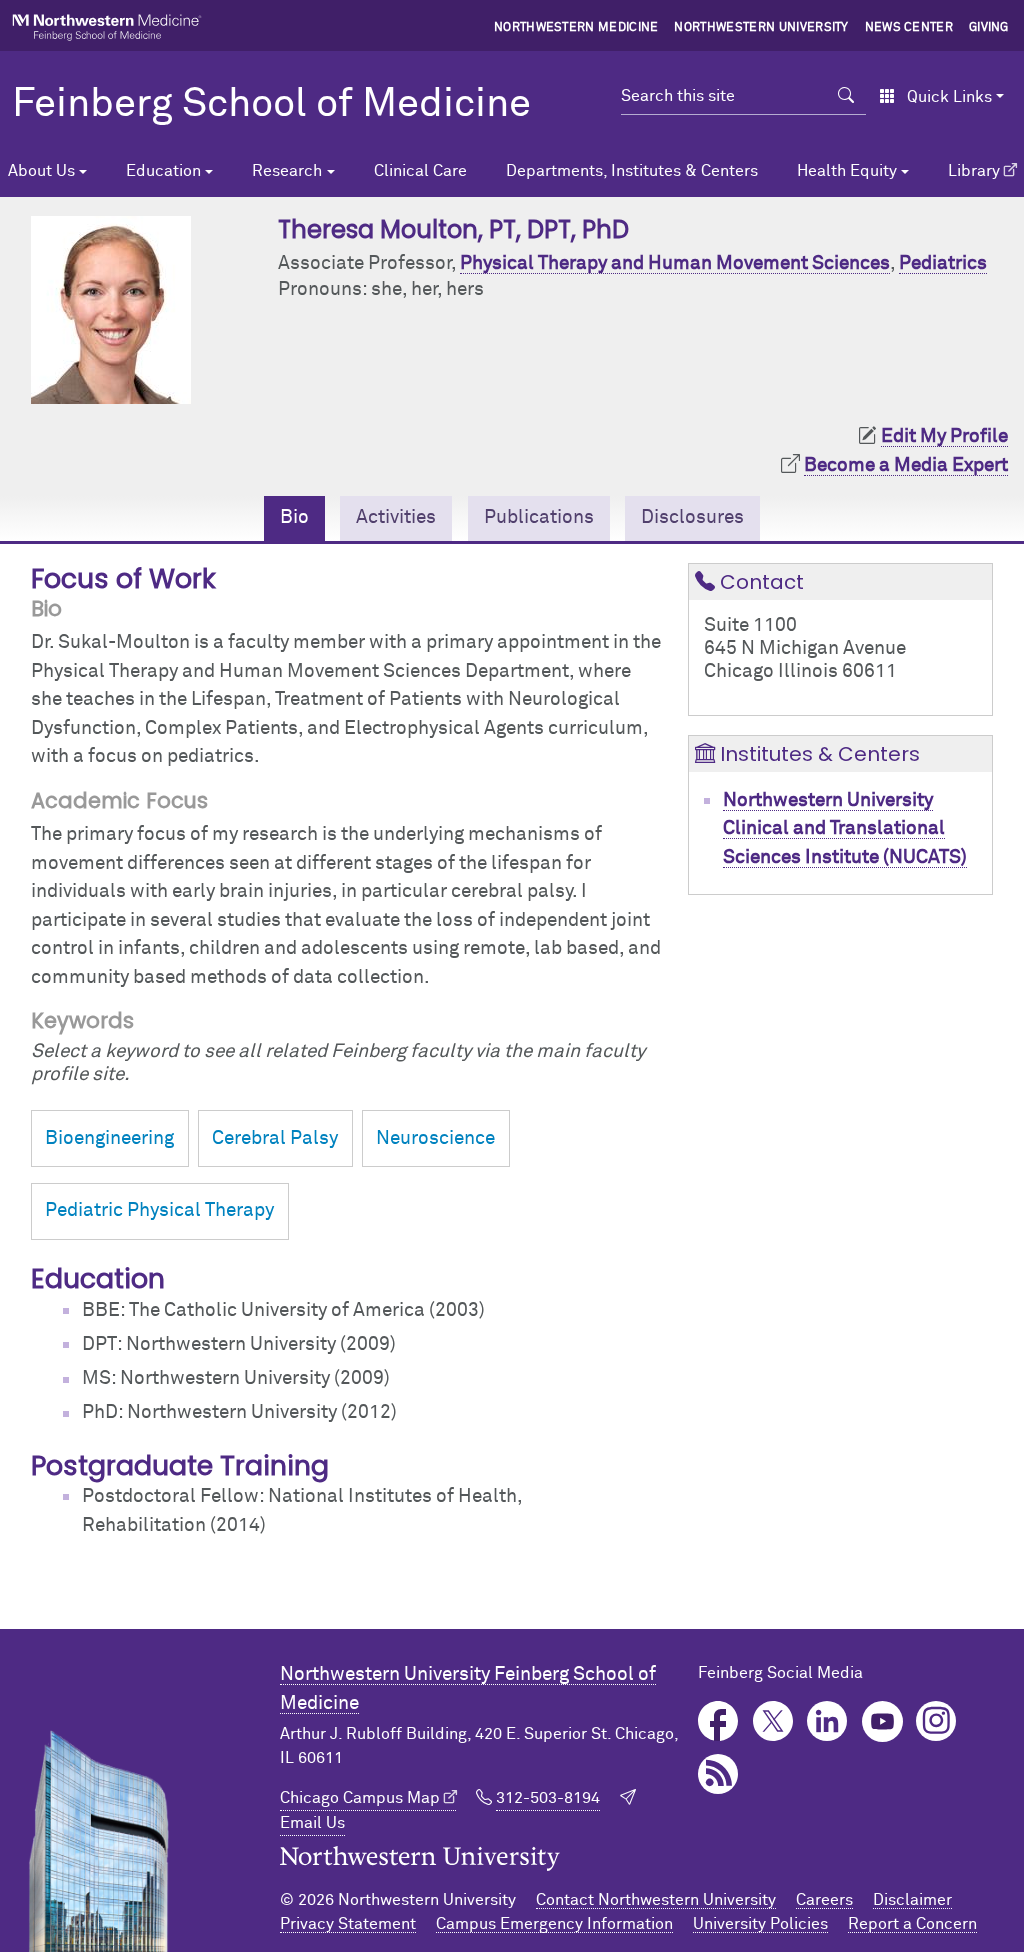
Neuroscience (435, 1138)
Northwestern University (761, 28)
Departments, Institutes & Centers (632, 171)
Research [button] (287, 171)
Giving (989, 28)
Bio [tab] (294, 517)
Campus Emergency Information (554, 1924)
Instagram (936, 1721)
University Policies (760, 1924)
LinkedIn (827, 1721)
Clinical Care (420, 171)
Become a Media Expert (906, 465)
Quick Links (949, 97)
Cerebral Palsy (275, 1138)
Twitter (773, 1721)
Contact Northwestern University (656, 1900)
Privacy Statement (348, 1924)
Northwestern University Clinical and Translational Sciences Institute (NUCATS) (845, 829)
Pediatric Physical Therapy (159, 1210)
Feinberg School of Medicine (271, 105)
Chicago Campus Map (360, 1798)
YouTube (882, 1721)
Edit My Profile (944, 436)
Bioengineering (109, 1138)
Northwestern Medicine (576, 28)
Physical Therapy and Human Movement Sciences (675, 263)
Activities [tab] (396, 517)
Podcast (718, 1774)
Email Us (312, 1823)
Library (974, 171)
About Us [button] (41, 171)
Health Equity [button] (847, 171)
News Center (909, 28)
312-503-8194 (548, 1798)
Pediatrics (943, 263)
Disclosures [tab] (692, 517)
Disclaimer (912, 1900)
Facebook (718, 1721)
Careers (824, 1900)
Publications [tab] (539, 517)
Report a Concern (912, 1924)
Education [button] (163, 171)
